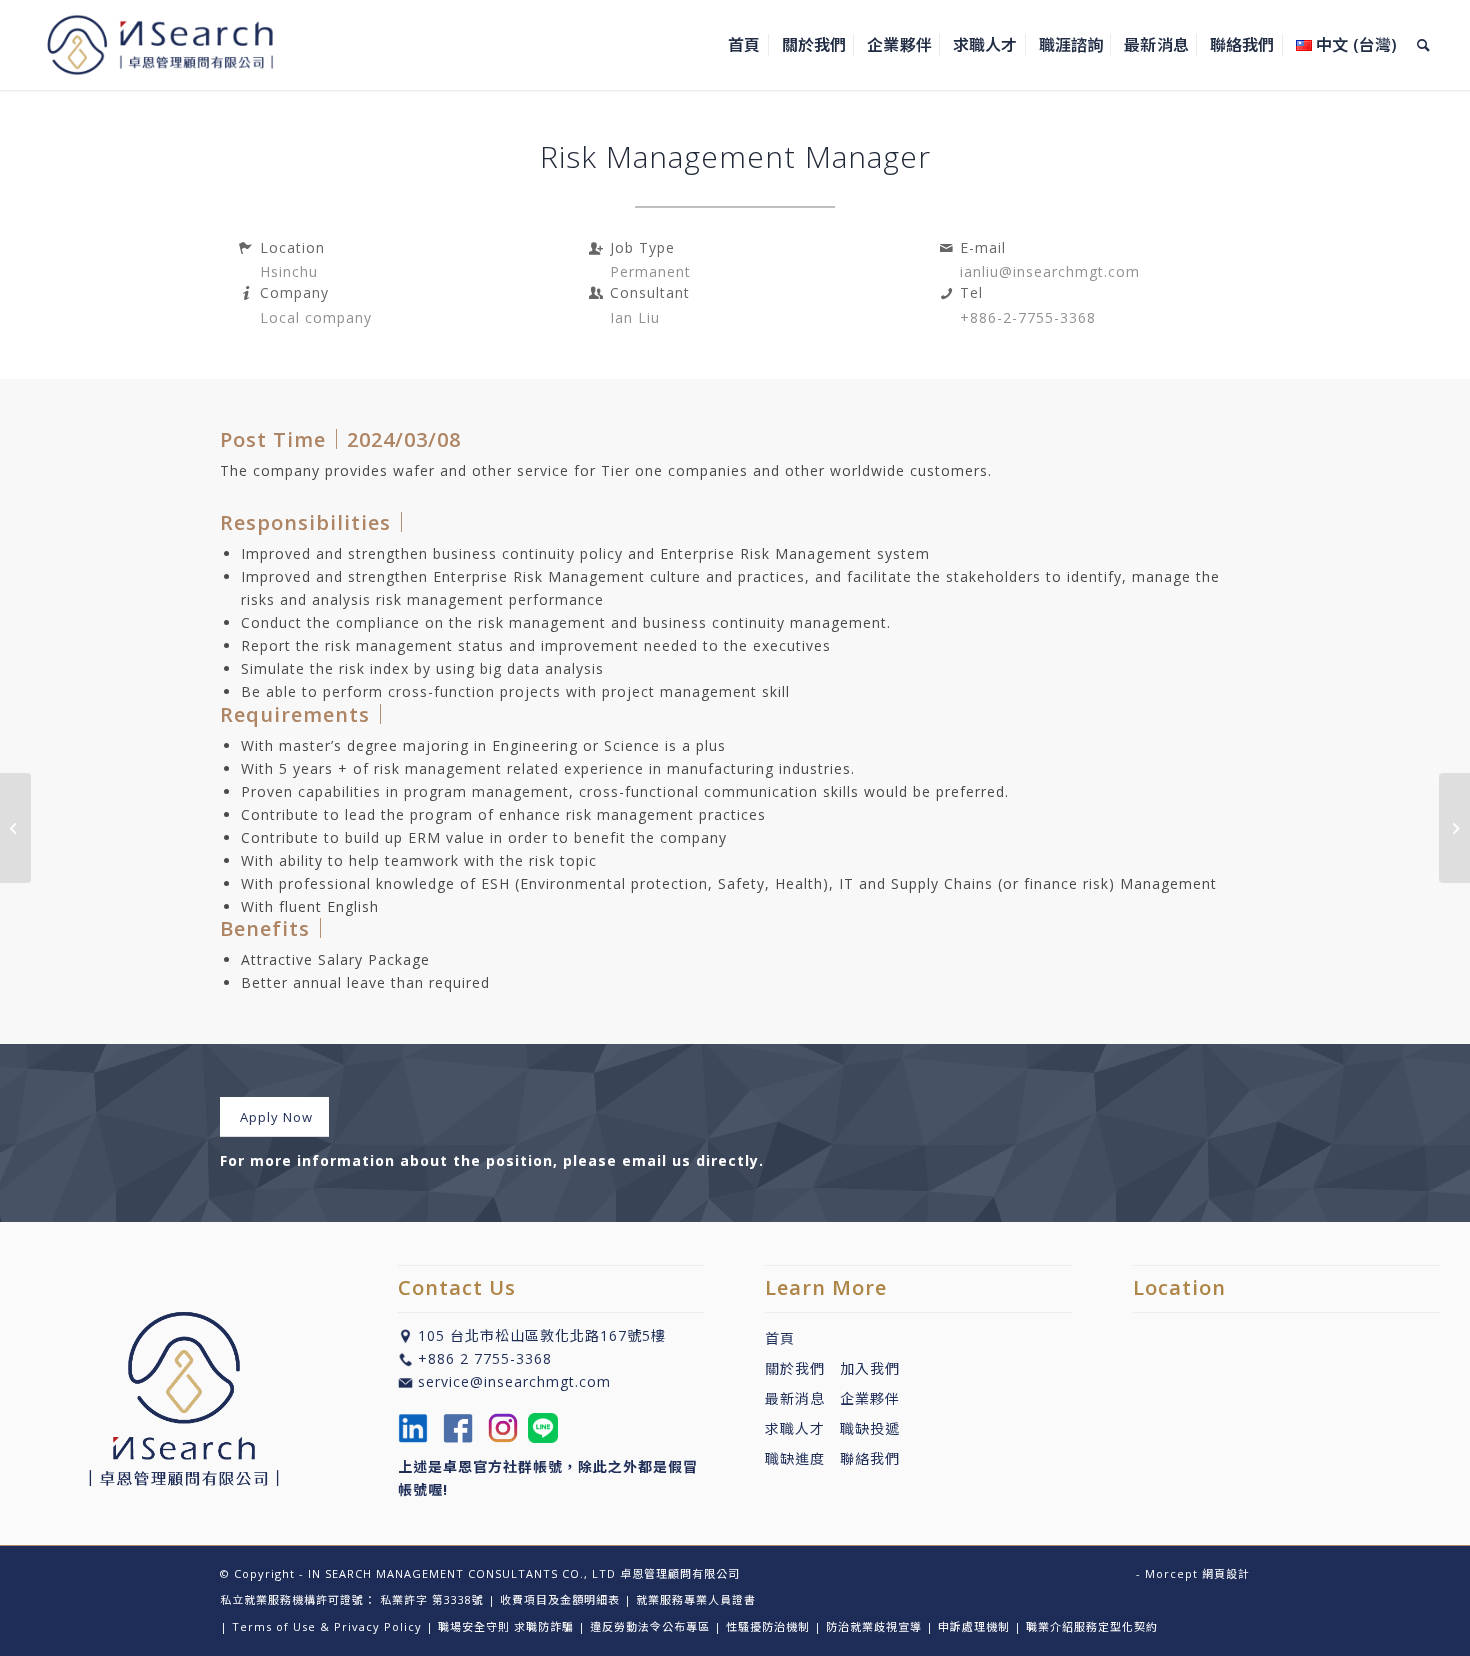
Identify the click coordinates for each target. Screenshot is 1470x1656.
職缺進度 (802, 1458)
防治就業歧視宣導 (874, 1626)
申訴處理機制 (974, 1626)
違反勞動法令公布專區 (650, 1626)
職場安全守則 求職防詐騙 (506, 1626)
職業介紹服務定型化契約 (1092, 1626)
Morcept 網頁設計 (1197, 1573)
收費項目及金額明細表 (560, 1599)
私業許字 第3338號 (432, 1599)
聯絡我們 (870, 1458)
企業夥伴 (870, 1398)
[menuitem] (744, 45)
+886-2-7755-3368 (1028, 317)
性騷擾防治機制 (768, 1626)
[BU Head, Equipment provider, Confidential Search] (15, 828)
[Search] (1423, 45)
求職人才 (795, 1428)
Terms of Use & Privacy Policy (327, 1626)
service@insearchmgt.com (514, 1381)
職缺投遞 (862, 1428)
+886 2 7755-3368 (485, 1358)
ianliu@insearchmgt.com (1050, 271)
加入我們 (870, 1368)
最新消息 (802, 1398)
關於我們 (795, 1368)
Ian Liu (635, 317)
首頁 (780, 1338)
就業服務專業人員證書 (696, 1599)
